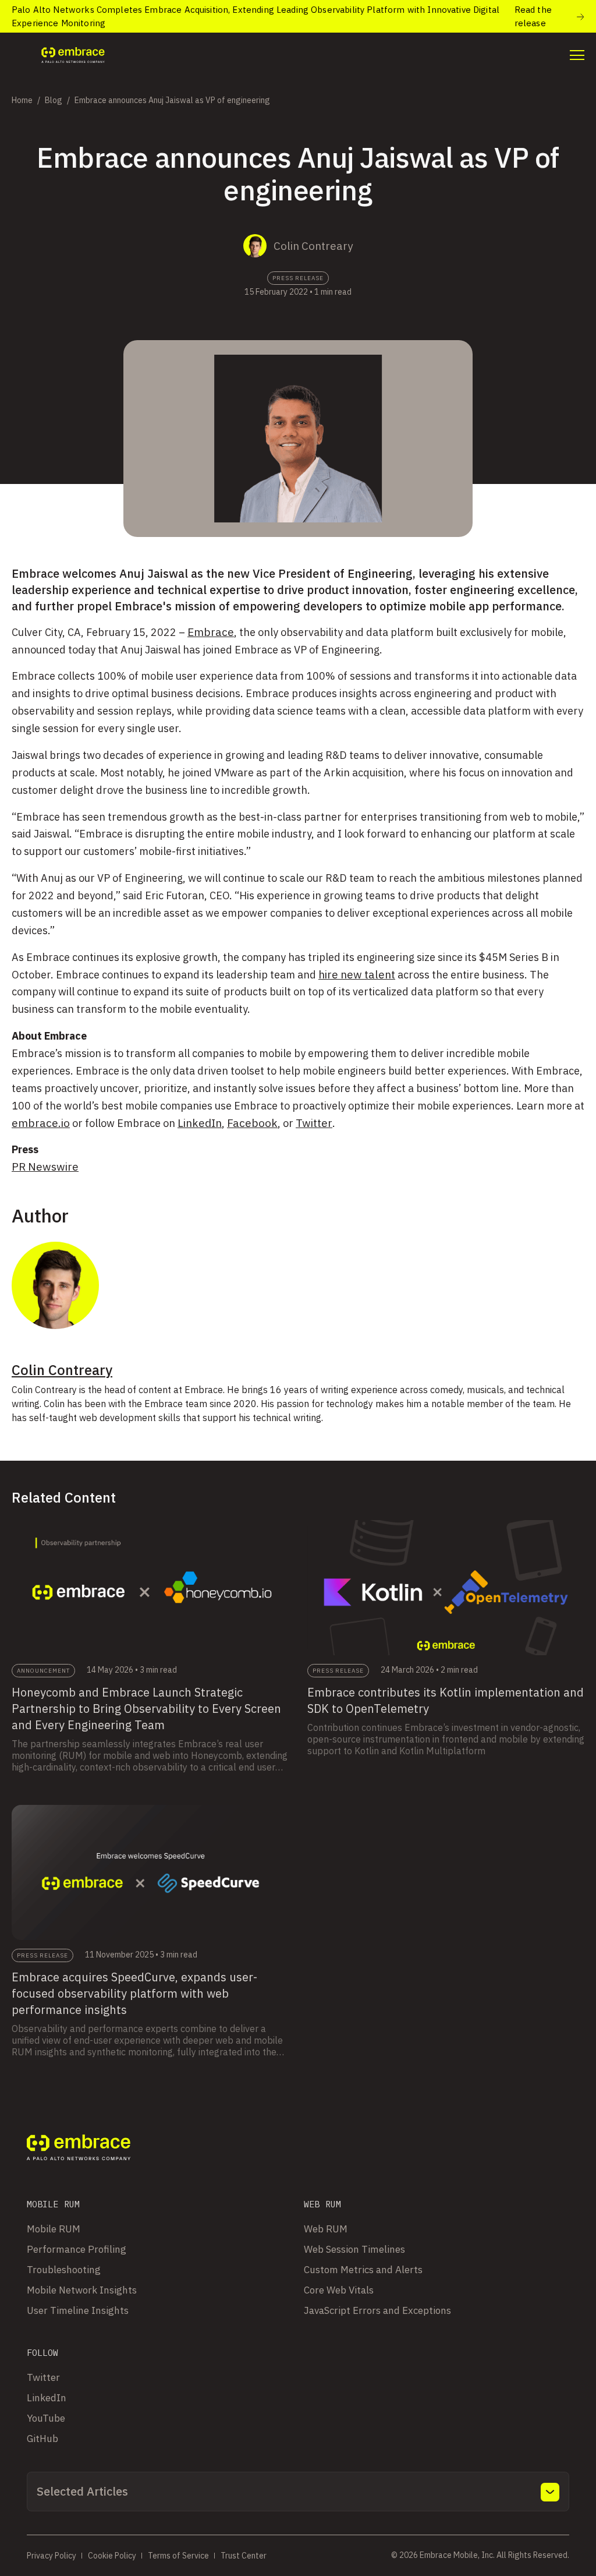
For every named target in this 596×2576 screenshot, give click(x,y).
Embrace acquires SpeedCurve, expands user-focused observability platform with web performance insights (134, 1993)
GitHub (42, 2439)
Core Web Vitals (339, 2290)
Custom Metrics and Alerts (363, 2270)
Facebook (252, 1123)
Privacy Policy (52, 2556)
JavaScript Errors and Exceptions (377, 2310)
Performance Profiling (77, 2249)
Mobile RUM (54, 2229)
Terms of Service (178, 2556)
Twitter (314, 1123)
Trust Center (244, 2556)
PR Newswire (45, 1167)
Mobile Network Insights (82, 2290)
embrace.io (41, 1123)
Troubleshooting (64, 2270)
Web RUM (326, 2229)
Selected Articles (82, 2491)
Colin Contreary (313, 246)
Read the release (533, 16)
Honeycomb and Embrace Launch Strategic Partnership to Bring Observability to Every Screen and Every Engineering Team (146, 1709)
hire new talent (357, 974)
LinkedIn (200, 1123)
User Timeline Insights (78, 2310)
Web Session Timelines (354, 2249)
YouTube (46, 2418)
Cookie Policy (112, 2556)
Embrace (211, 632)
